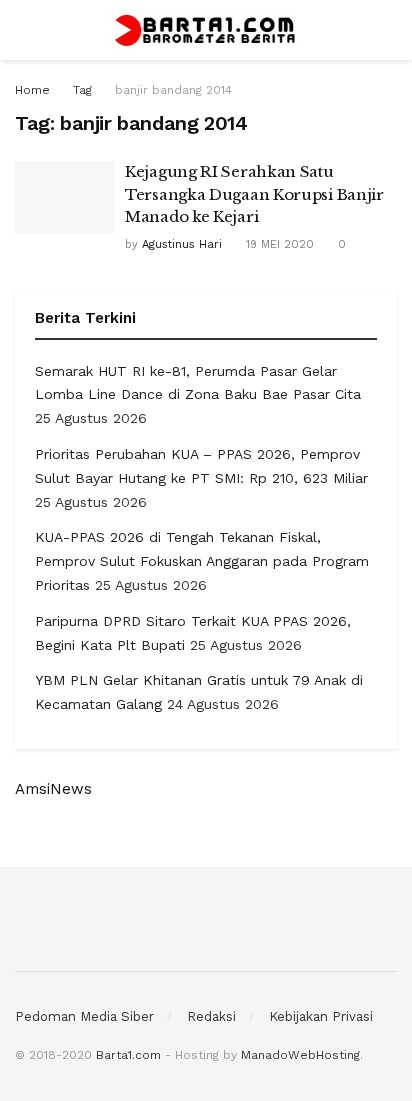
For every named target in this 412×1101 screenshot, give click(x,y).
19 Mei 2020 (278, 244)
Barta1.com (128, 1055)
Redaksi (211, 1016)
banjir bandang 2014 (173, 90)
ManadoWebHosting (300, 1055)
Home (32, 90)
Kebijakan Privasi (321, 1016)
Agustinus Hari (182, 244)
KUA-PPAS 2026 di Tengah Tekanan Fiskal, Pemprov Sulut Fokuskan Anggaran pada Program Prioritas (202, 561)
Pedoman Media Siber (84, 1016)
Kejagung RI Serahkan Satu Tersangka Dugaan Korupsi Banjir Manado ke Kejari (254, 194)
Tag (82, 90)
